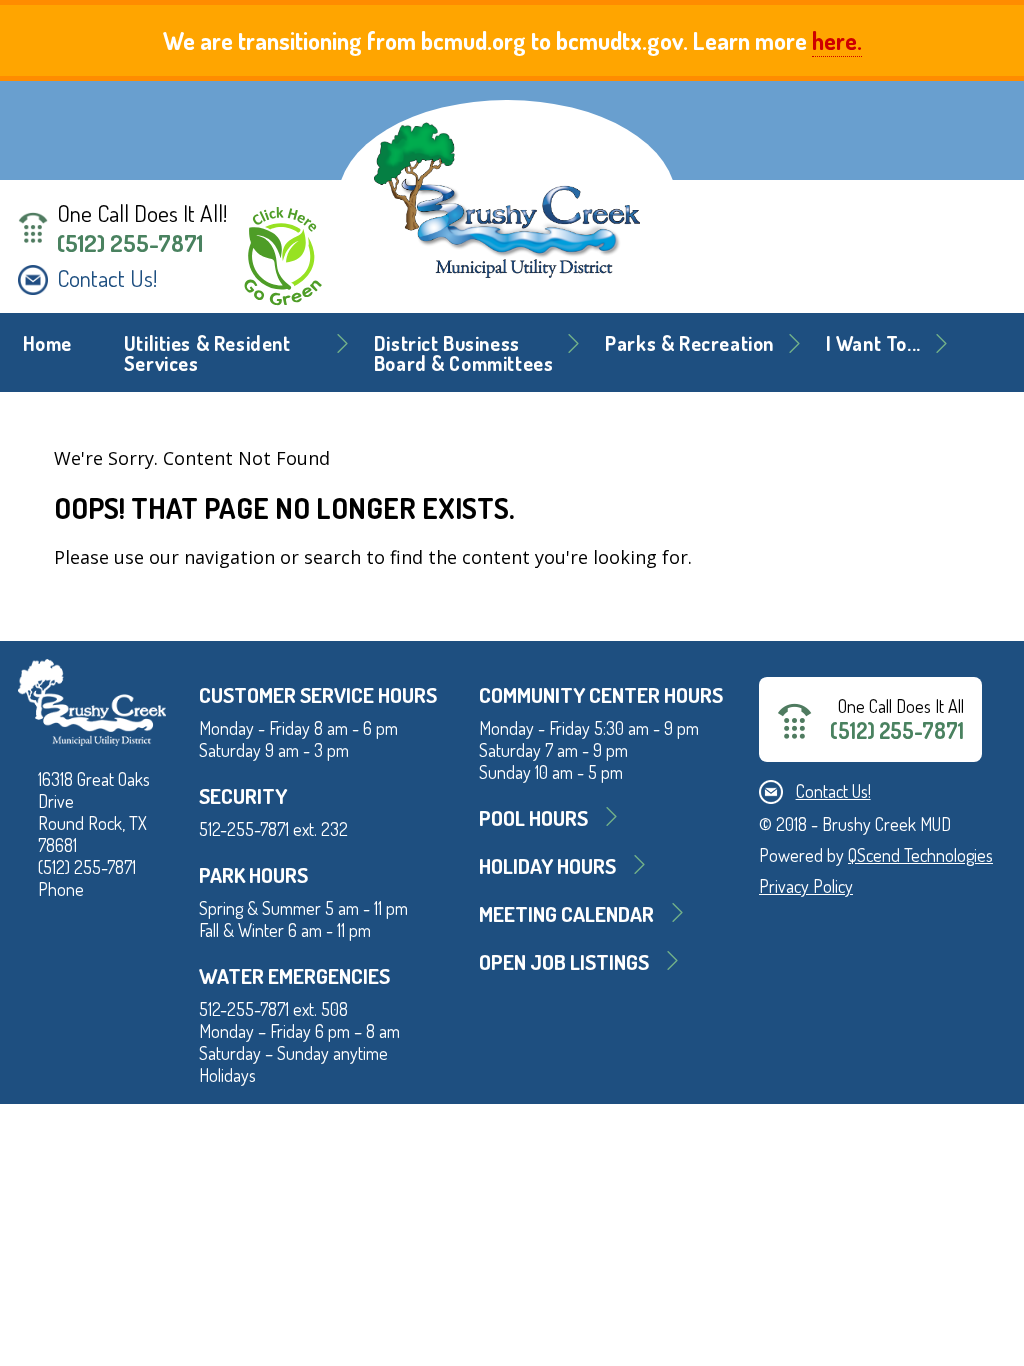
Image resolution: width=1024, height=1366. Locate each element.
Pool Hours (533, 817)
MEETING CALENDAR (566, 913)
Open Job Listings (564, 961)
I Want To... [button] (873, 343)
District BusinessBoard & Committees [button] (464, 353)
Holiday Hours (547, 865)
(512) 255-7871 (130, 243)
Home (47, 343)
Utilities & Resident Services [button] (207, 353)
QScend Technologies (920, 855)
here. (837, 40)
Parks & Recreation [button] (689, 343)
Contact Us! (107, 278)
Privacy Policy (806, 886)
